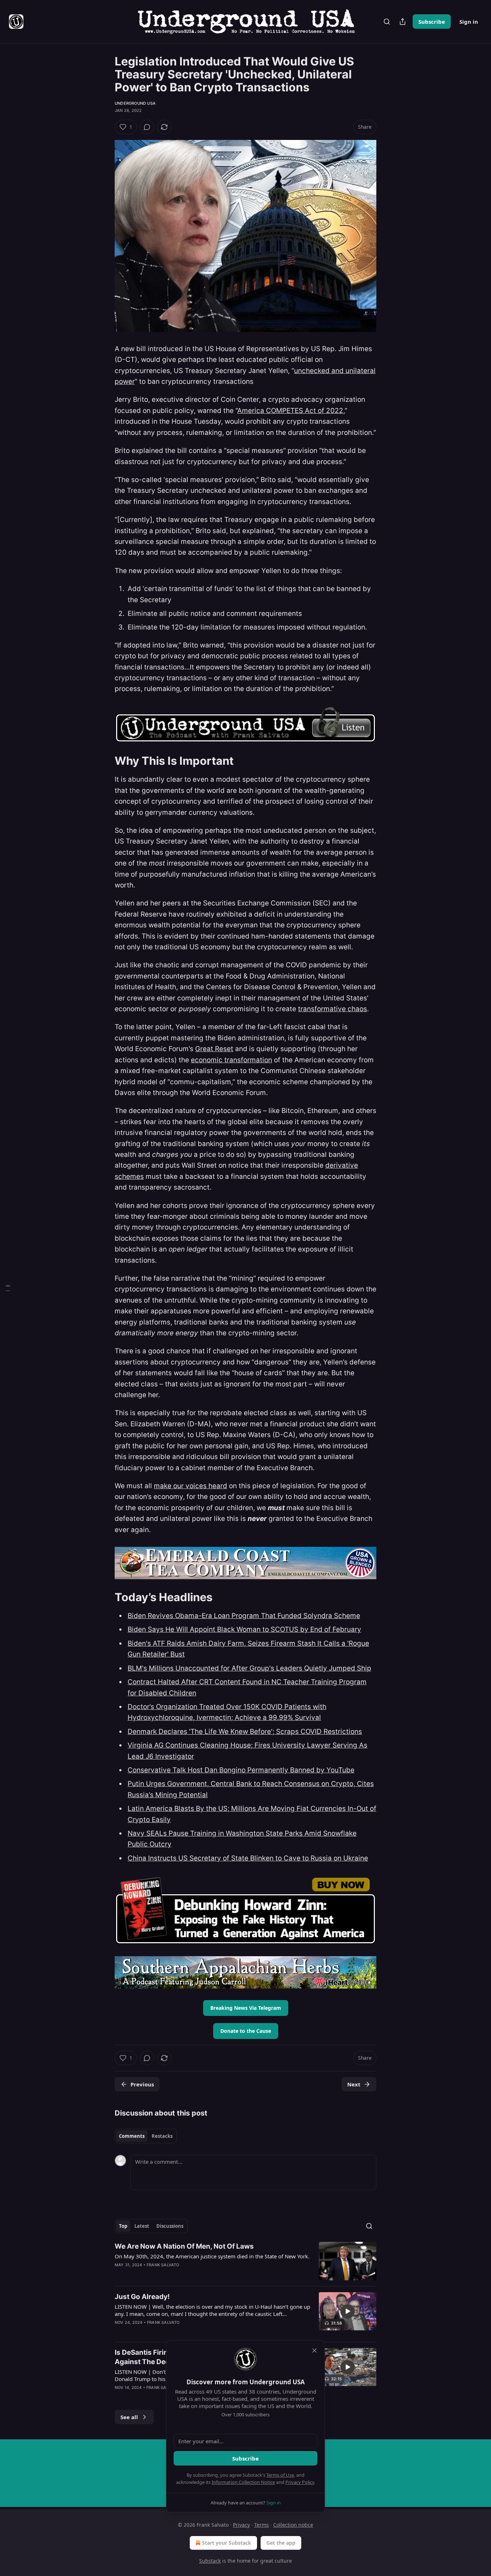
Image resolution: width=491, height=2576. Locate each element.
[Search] (387, 22)
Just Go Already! (142, 2297)
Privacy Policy (300, 2482)
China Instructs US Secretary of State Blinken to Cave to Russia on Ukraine (248, 1858)
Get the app (281, 2543)
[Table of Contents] (8, 1288)
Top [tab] (123, 2226)
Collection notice (293, 2525)
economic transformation (231, 1060)
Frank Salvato (163, 2265)
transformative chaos (332, 1009)
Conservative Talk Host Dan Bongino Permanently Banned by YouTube (241, 1770)
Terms (261, 2525)
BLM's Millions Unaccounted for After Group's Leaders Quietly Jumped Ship (249, 1668)
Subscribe (432, 22)
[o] (348, 2311)
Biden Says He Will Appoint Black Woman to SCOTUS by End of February (244, 1629)
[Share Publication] (403, 22)
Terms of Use (280, 2475)
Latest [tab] (142, 2226)
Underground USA (135, 103)
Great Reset (214, 1049)
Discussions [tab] (170, 2226)
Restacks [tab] (162, 2136)
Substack (210, 2561)
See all (129, 2417)
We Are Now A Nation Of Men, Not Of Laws (184, 2246)
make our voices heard (191, 1486)
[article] (245, 2261)
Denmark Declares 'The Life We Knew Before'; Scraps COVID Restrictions (245, 1732)
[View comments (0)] (147, 127)
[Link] (105, 761)
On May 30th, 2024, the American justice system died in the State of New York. (212, 2256)
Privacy (241, 2525)
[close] (315, 2350)
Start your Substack (227, 2543)
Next (354, 2084)
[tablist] (146, 2136)
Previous (142, 2084)
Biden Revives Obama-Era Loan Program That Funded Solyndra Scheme (244, 1616)
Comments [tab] (132, 2136)
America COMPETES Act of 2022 (290, 411)
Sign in (469, 22)
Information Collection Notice (243, 2482)
